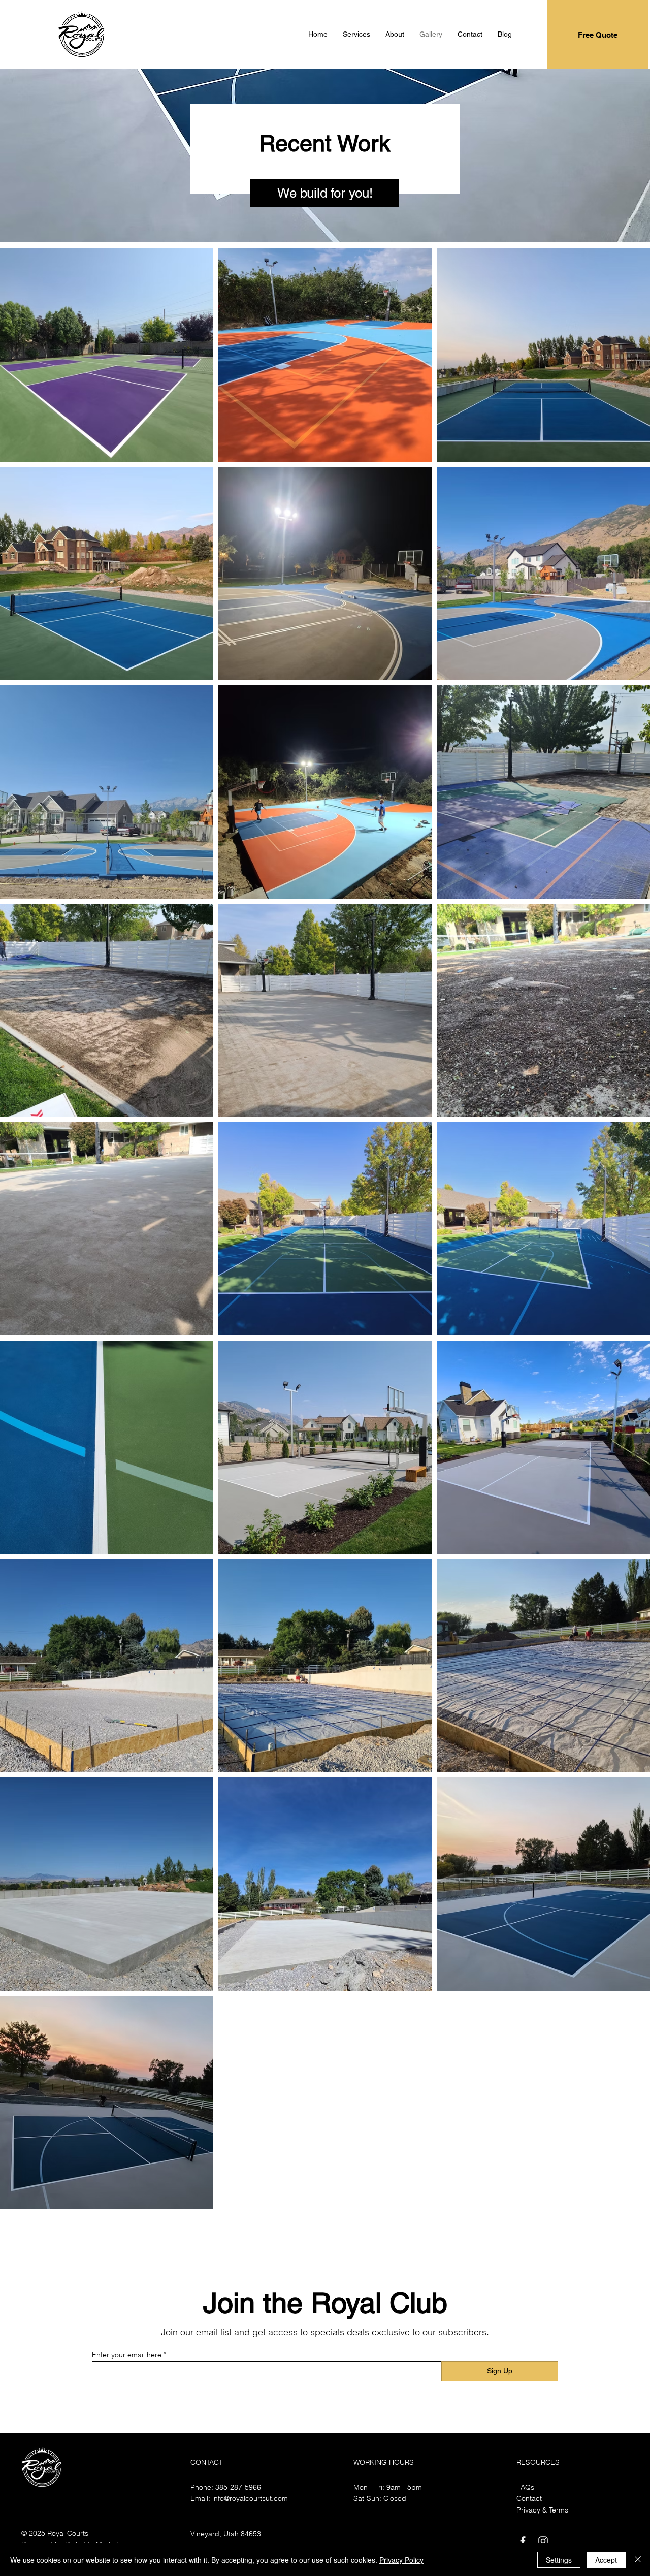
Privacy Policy (401, 2560)
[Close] (638, 2560)
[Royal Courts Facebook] (523, 2541)
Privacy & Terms (542, 2510)
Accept (606, 2560)
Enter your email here (127, 2355)
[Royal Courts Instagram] (543, 2541)
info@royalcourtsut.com (250, 2498)
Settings (559, 2560)
